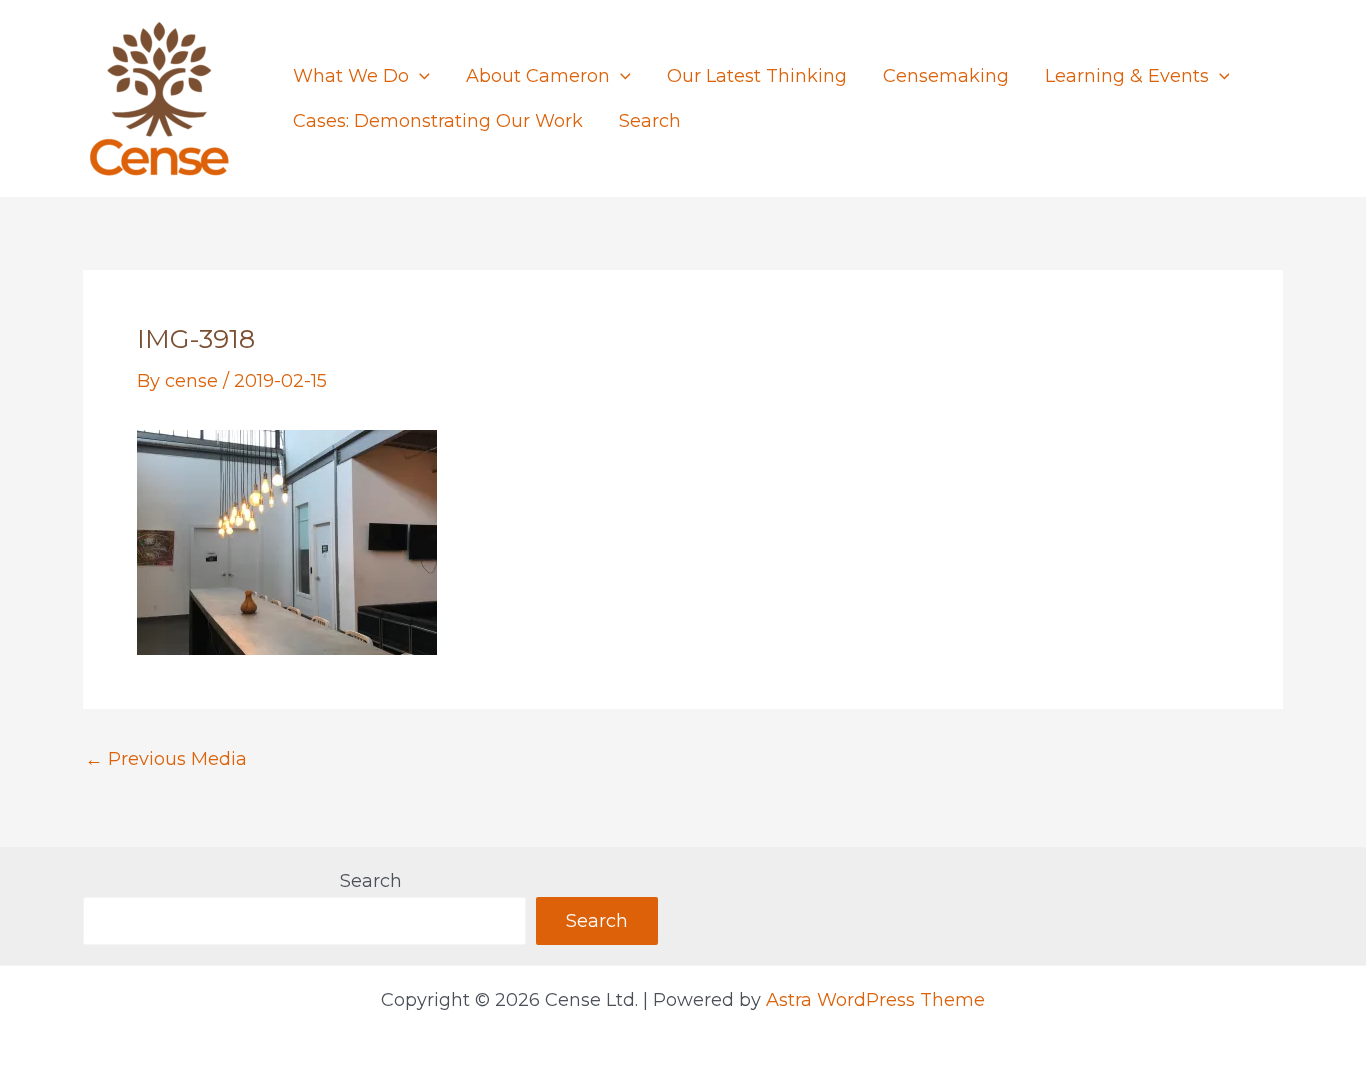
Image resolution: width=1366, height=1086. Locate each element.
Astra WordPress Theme (875, 1000)
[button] (419, 76)
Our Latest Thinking (757, 76)
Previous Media (166, 759)
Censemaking (946, 76)
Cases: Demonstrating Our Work (438, 121)
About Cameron (538, 76)
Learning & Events (1127, 76)
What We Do (351, 76)
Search (650, 121)
